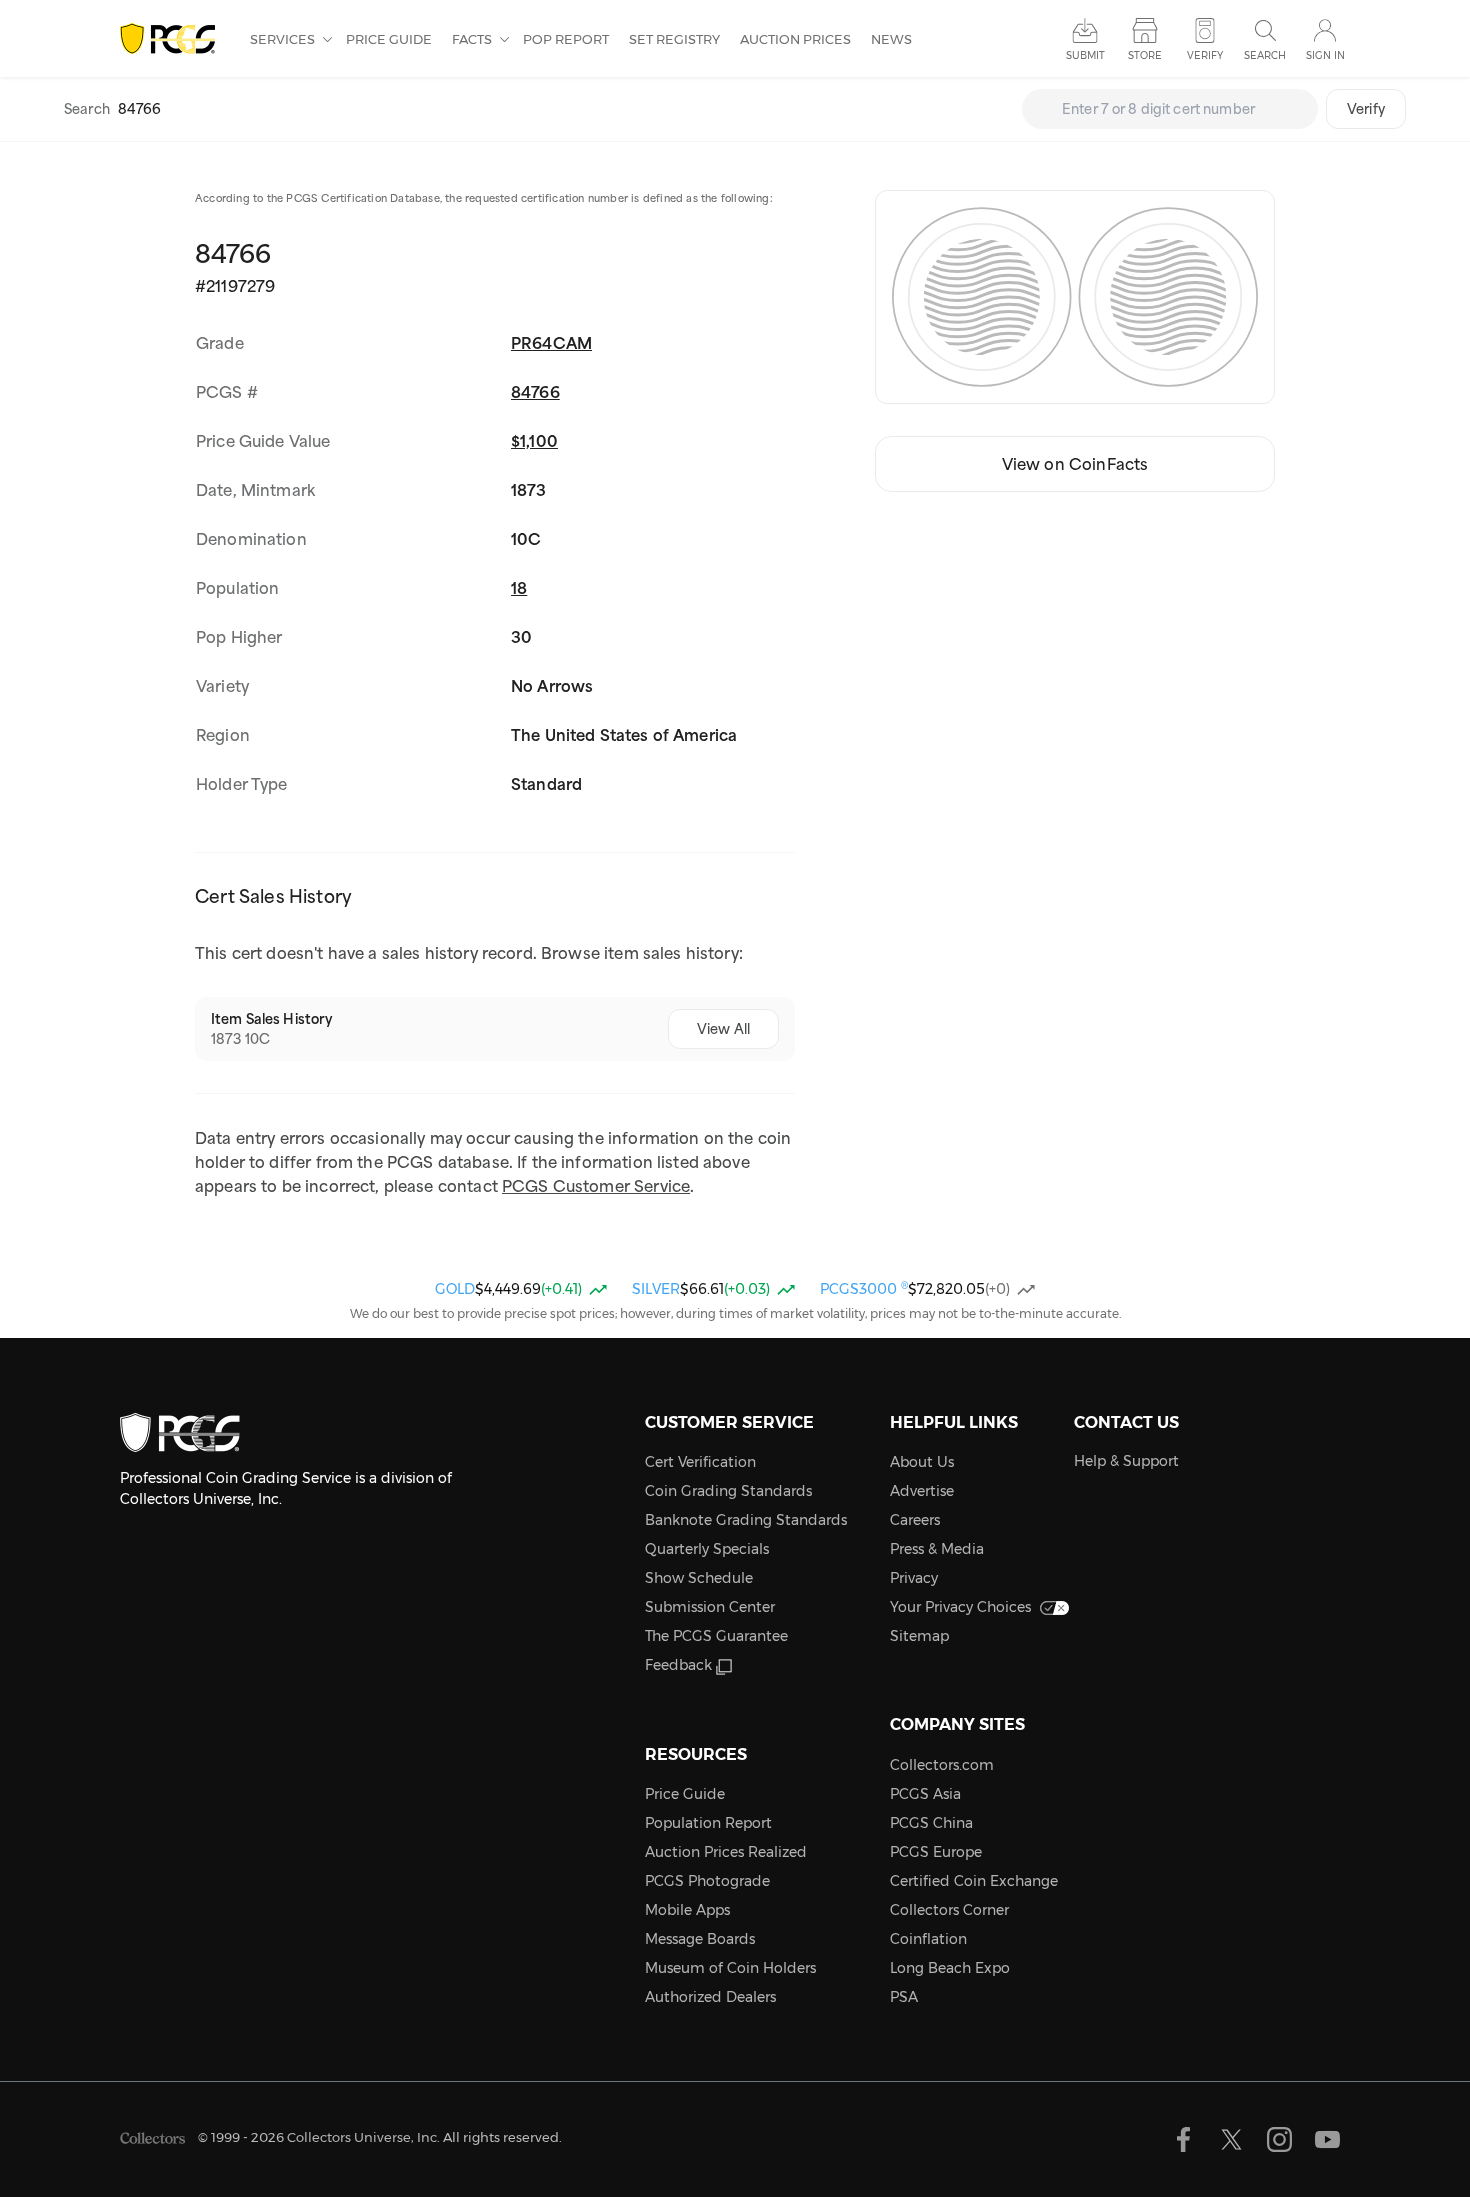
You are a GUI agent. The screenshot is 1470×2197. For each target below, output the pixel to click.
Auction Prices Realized (726, 1852)
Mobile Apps (687, 1910)
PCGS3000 (864, 1289)
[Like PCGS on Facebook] (1183, 2139)
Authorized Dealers (710, 1997)
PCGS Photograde (707, 1881)
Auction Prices (795, 39)
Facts (473, 39)
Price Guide (389, 39)
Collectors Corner (949, 1910)
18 (519, 588)
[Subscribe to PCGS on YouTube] (1327, 2139)
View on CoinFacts (1075, 464)
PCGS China (931, 1823)
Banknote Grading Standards (746, 1520)
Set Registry (674, 39)
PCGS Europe (936, 1852)
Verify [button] (1205, 55)
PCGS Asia (925, 1794)
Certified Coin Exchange (974, 1881)
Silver (656, 1289)
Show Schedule (699, 1578)
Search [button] (1265, 55)
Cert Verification (700, 1462)
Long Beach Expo (950, 1968)
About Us (922, 1462)
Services (284, 39)
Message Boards (700, 1939)
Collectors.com (942, 1765)
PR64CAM (551, 343)
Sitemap (919, 1636)
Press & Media (937, 1549)
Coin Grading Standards (728, 1491)
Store (1145, 55)
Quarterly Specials (707, 1549)
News (891, 39)
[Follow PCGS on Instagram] (1279, 2139)
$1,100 (534, 441)
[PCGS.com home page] (175, 39)
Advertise (922, 1491)
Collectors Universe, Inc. (363, 2137)
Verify (1366, 109)
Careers (915, 1520)
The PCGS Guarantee (716, 1636)
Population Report (708, 1823)
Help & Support (1126, 1461)
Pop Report (566, 39)
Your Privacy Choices (960, 1607)
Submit (1085, 55)
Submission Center (710, 1607)
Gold (455, 1289)
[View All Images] (1075, 297)
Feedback (678, 1665)
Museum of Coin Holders (730, 1968)
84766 (535, 392)
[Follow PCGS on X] (1231, 2139)
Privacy (914, 1578)
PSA (904, 1997)
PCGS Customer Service (596, 1186)
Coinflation (928, 1939)
